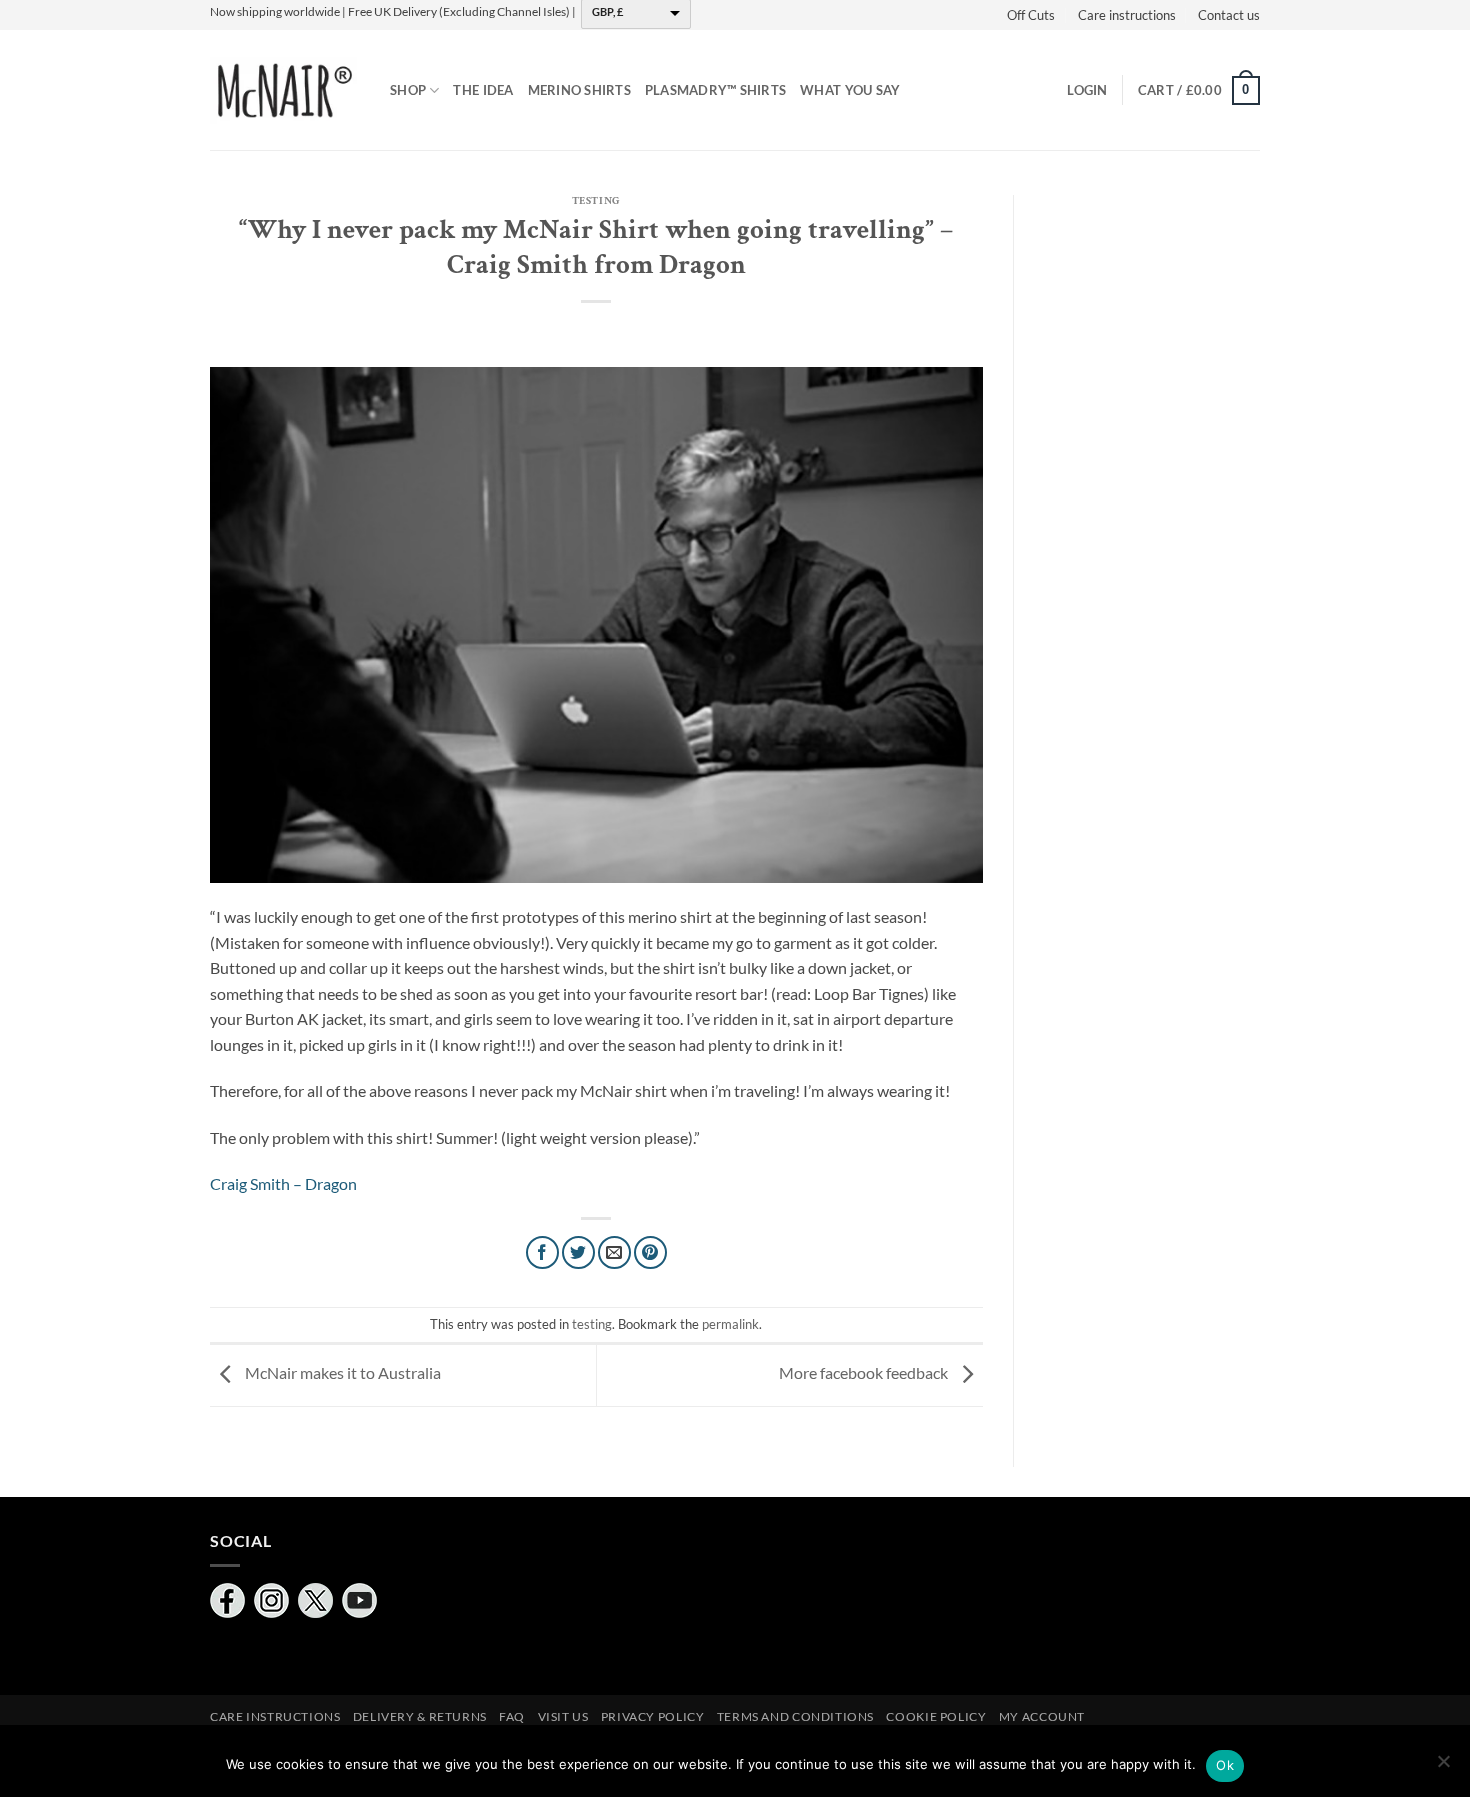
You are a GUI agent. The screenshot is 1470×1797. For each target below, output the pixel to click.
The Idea (483, 90)
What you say (850, 90)
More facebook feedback (865, 1373)
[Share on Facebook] (542, 1252)
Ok (1225, 1765)
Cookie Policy (936, 1716)
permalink (730, 1324)
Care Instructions (275, 1716)
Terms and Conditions (795, 1716)
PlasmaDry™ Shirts (715, 90)
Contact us (1229, 15)
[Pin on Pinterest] (650, 1252)
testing (596, 200)
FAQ (512, 1716)
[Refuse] (1443, 1767)
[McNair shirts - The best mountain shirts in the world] (285, 90)
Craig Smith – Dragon (283, 1183)
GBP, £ (607, 11)
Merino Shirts (579, 90)
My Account (1042, 1716)
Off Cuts (1031, 15)
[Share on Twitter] (578, 1252)
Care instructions (1127, 15)
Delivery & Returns (420, 1716)
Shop (408, 90)
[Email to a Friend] (614, 1252)
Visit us (563, 1716)
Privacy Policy (653, 1716)
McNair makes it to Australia (341, 1373)
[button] (1087, 90)
